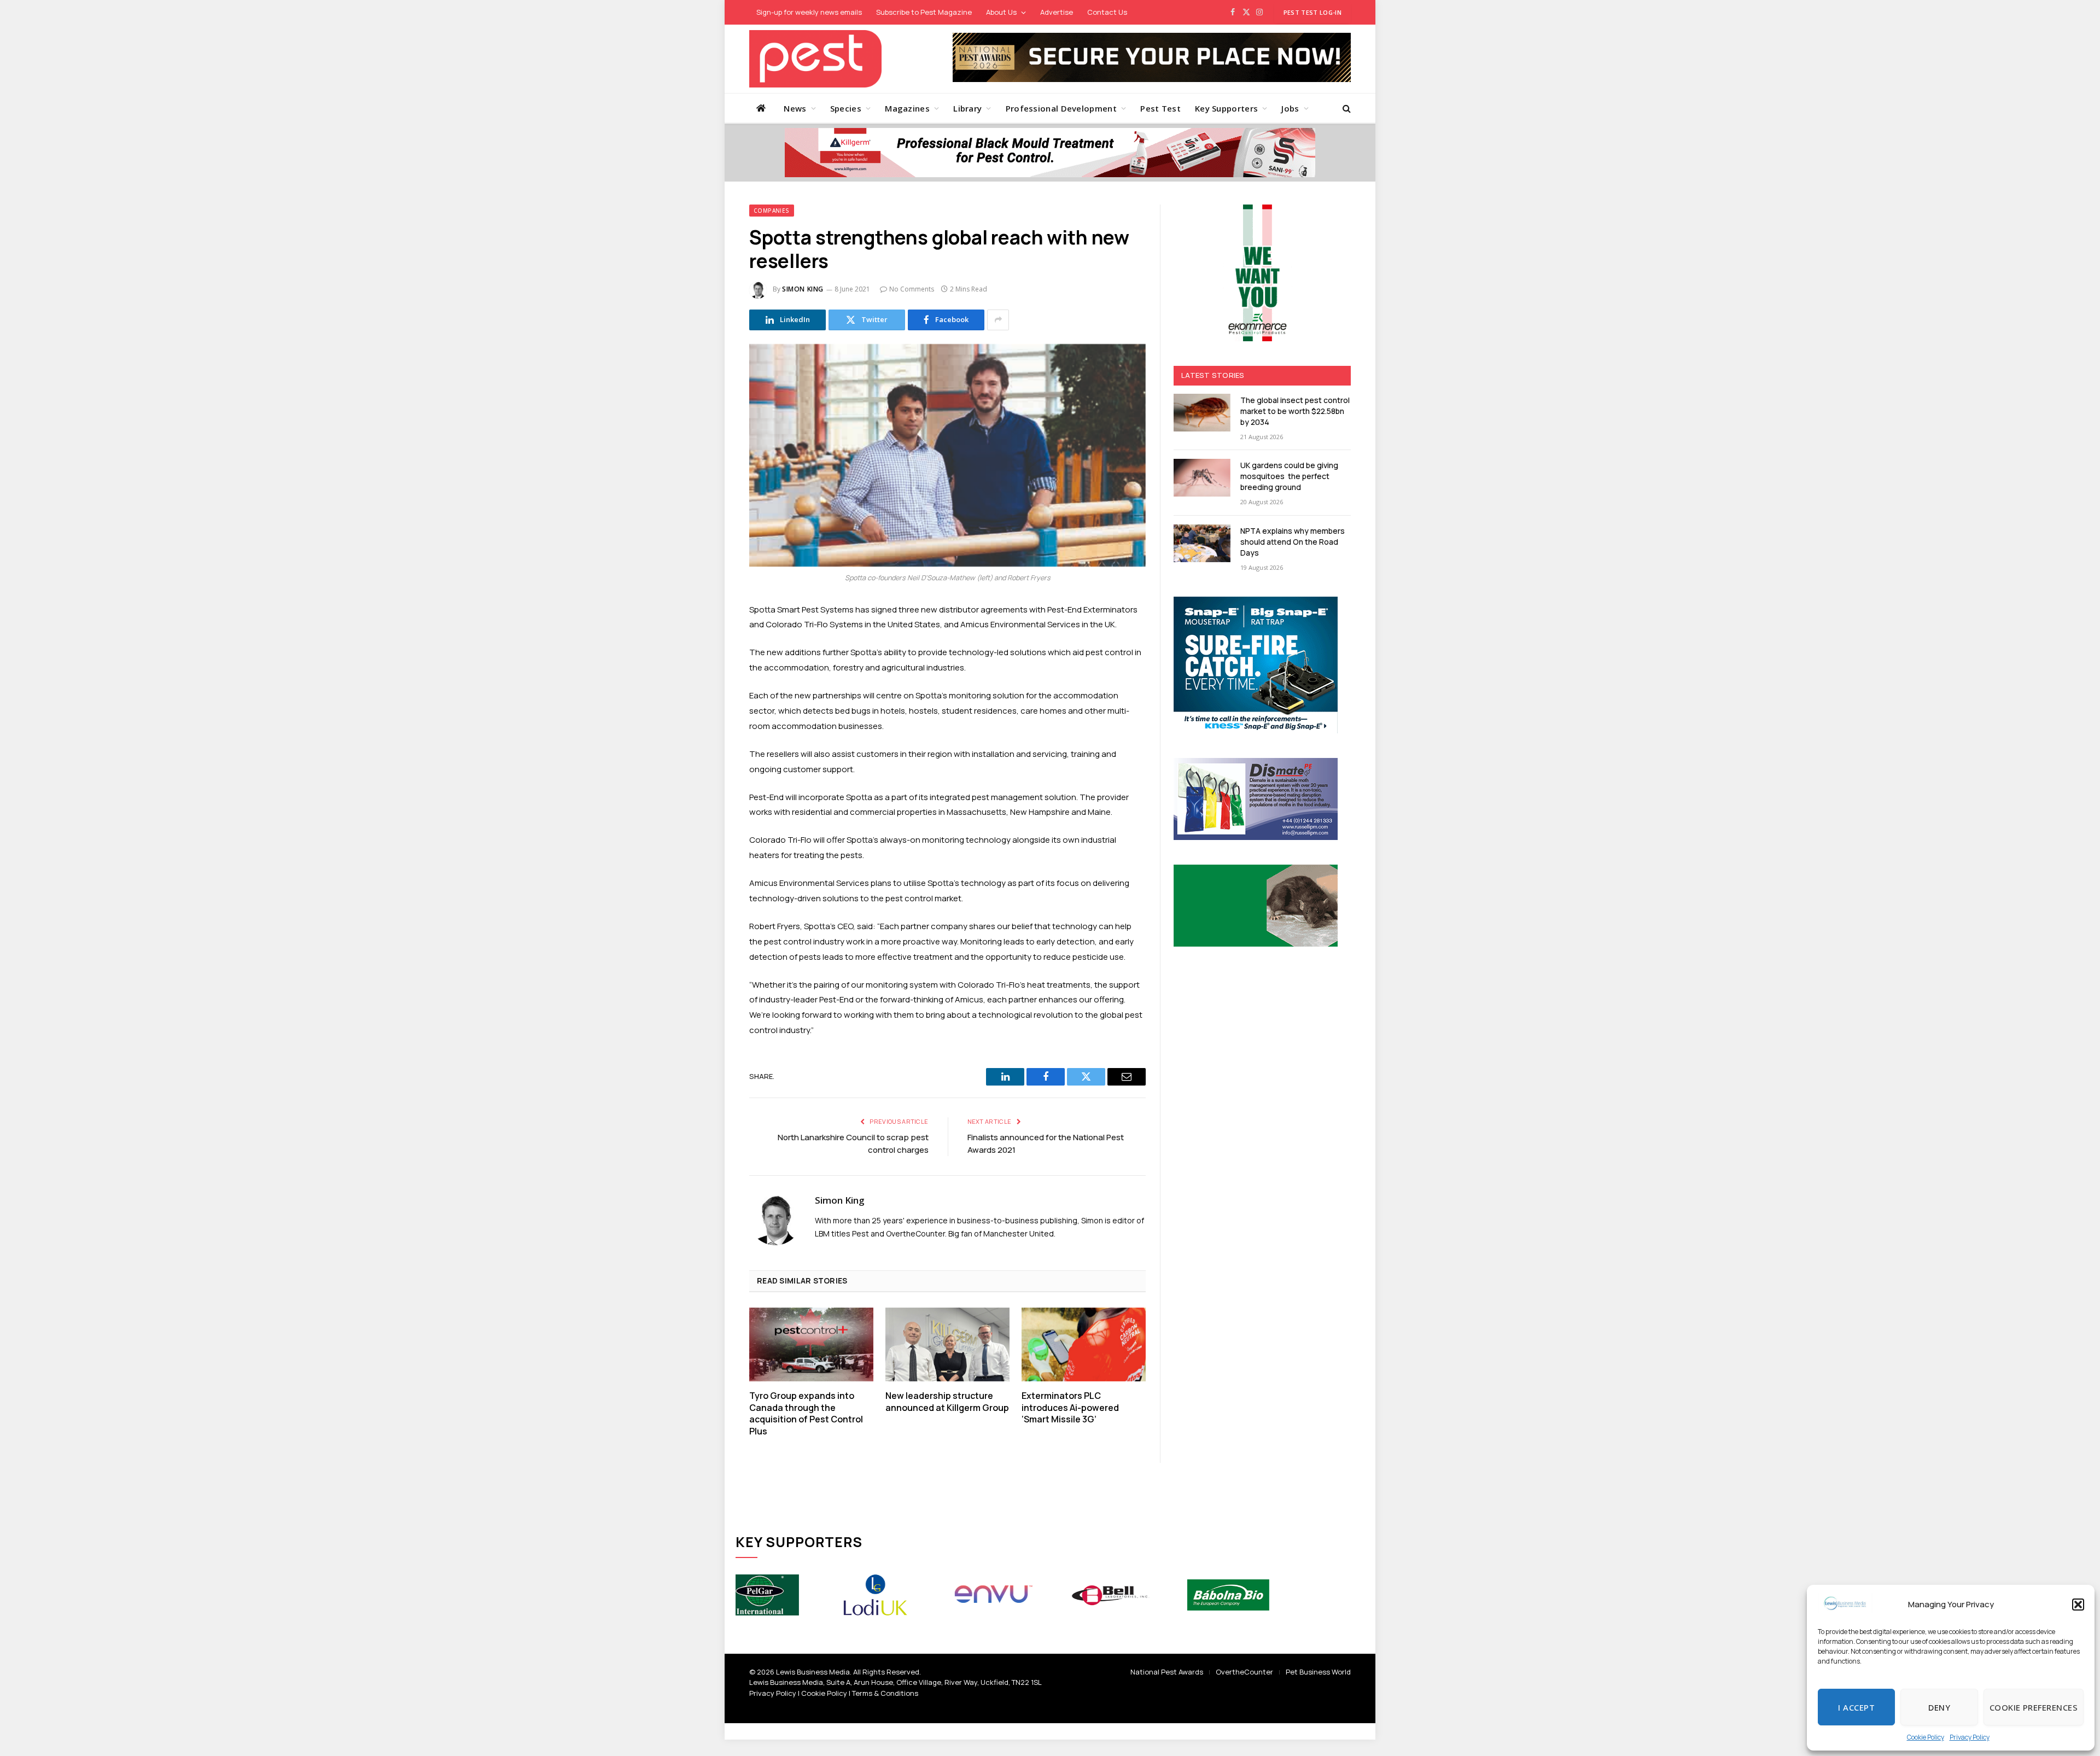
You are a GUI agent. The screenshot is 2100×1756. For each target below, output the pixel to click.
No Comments (912, 289)
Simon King (803, 289)
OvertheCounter (1244, 1672)
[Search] (1346, 108)
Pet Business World (1318, 1672)
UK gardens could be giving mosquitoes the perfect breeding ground (1289, 476)
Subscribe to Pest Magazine (924, 12)
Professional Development (1061, 108)
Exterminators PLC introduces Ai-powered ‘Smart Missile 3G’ (1070, 1408)
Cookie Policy (1926, 1737)
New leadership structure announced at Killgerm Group (947, 1402)
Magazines (907, 108)
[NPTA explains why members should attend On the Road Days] (1202, 543)
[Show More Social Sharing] (998, 320)
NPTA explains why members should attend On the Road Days (1293, 542)
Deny (1939, 1707)
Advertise (1057, 12)
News (795, 108)
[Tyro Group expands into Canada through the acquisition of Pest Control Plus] (811, 1344)
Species (846, 108)
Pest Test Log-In (1312, 12)
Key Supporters (1226, 108)
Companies (772, 211)
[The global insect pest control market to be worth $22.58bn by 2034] (1202, 413)
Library (967, 108)
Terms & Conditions (885, 1693)
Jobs (1290, 108)
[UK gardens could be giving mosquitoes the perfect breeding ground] (1202, 478)
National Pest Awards (1167, 1672)
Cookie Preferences (2034, 1707)
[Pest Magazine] (815, 59)
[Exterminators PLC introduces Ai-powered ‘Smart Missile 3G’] (1084, 1344)
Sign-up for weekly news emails (809, 12)
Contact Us (1107, 12)
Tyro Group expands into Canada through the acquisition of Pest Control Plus (806, 1414)
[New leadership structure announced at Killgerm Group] (947, 1344)
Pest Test (1160, 108)
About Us (1001, 12)
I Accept (1856, 1707)
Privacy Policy (1970, 1737)
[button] (2078, 1605)
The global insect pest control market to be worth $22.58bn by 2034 (1295, 411)
